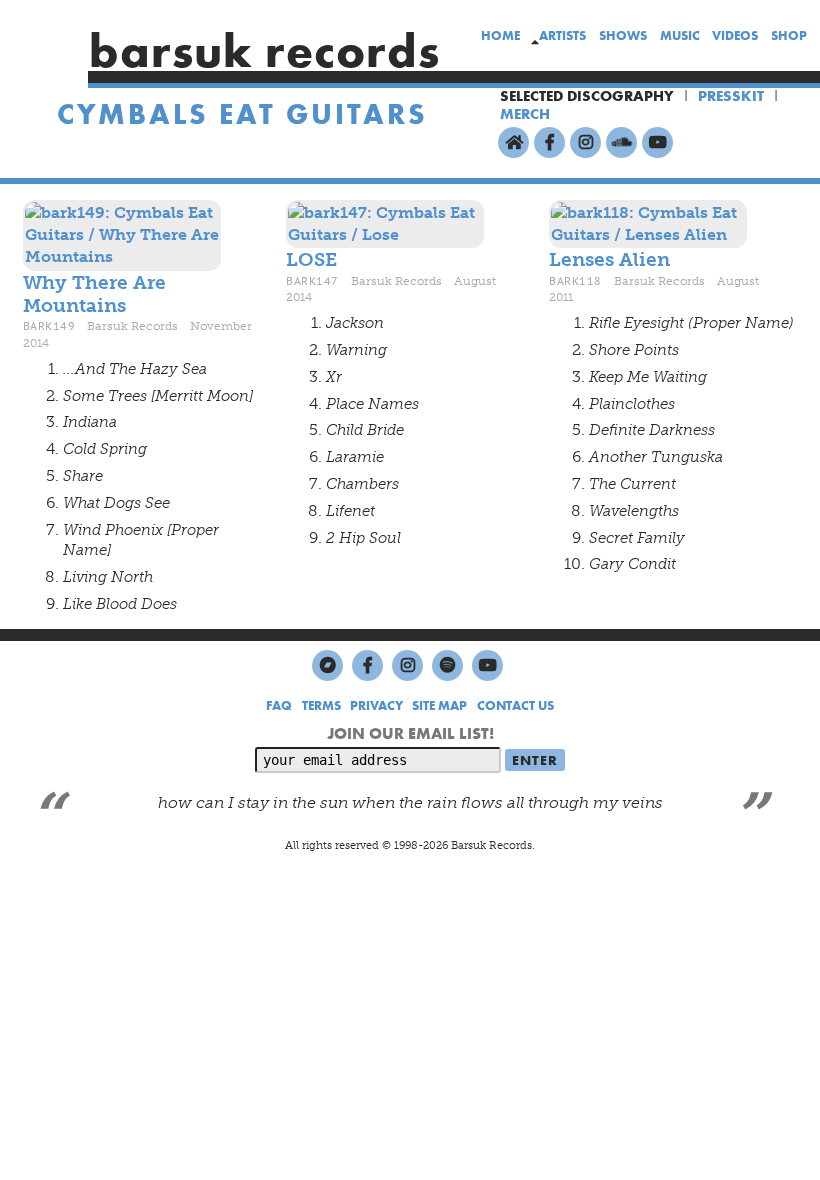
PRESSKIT (731, 96)
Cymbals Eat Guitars (242, 114)
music (680, 35)
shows (623, 35)
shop (789, 35)
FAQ (279, 705)
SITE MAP (439, 705)
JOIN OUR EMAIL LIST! (410, 733)
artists (562, 35)
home (500, 35)
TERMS (321, 705)
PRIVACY (376, 705)
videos (735, 35)
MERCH (525, 114)
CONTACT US (515, 705)
